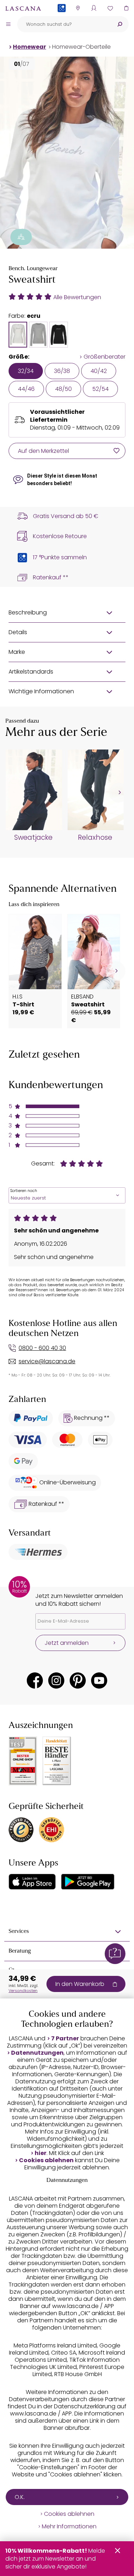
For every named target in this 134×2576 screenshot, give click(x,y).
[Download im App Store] (32, 1882)
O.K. (20, 2497)
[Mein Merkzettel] (110, 8)
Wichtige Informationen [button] (41, 691)
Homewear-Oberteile (81, 47)
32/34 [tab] (26, 371)
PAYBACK (62, 20)
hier (41, 2153)
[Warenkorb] (126, 8)
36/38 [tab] (62, 371)
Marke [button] (17, 652)
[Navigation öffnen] (8, 24)
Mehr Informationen (69, 2527)
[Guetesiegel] (51, 1830)
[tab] (18, 335)
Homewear (29, 47)
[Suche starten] (120, 24)
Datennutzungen (37, 2053)
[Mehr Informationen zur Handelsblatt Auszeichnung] (57, 1761)
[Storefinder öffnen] (78, 8)
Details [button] (18, 632)
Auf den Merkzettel (43, 451)
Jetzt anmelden (67, 1643)
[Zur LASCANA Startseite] (23, 8)
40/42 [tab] (99, 371)
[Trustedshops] (21, 1830)
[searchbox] (64, 24)
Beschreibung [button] (28, 612)
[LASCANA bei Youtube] (99, 1680)
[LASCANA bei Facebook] (35, 1680)
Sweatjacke (33, 838)
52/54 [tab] (100, 389)
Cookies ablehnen (46, 2160)
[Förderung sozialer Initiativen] (21, 237)
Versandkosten (23, 1991)
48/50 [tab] (63, 389)
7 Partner (65, 2039)
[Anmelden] (94, 8)
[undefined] (119, 793)
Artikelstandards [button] (31, 672)
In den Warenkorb (80, 1984)
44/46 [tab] (26, 389)
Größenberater (105, 357)
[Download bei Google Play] (88, 1882)
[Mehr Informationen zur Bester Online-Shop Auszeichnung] (23, 1761)
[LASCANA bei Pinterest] (78, 1680)
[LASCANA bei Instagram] (56, 1680)
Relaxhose (95, 838)
